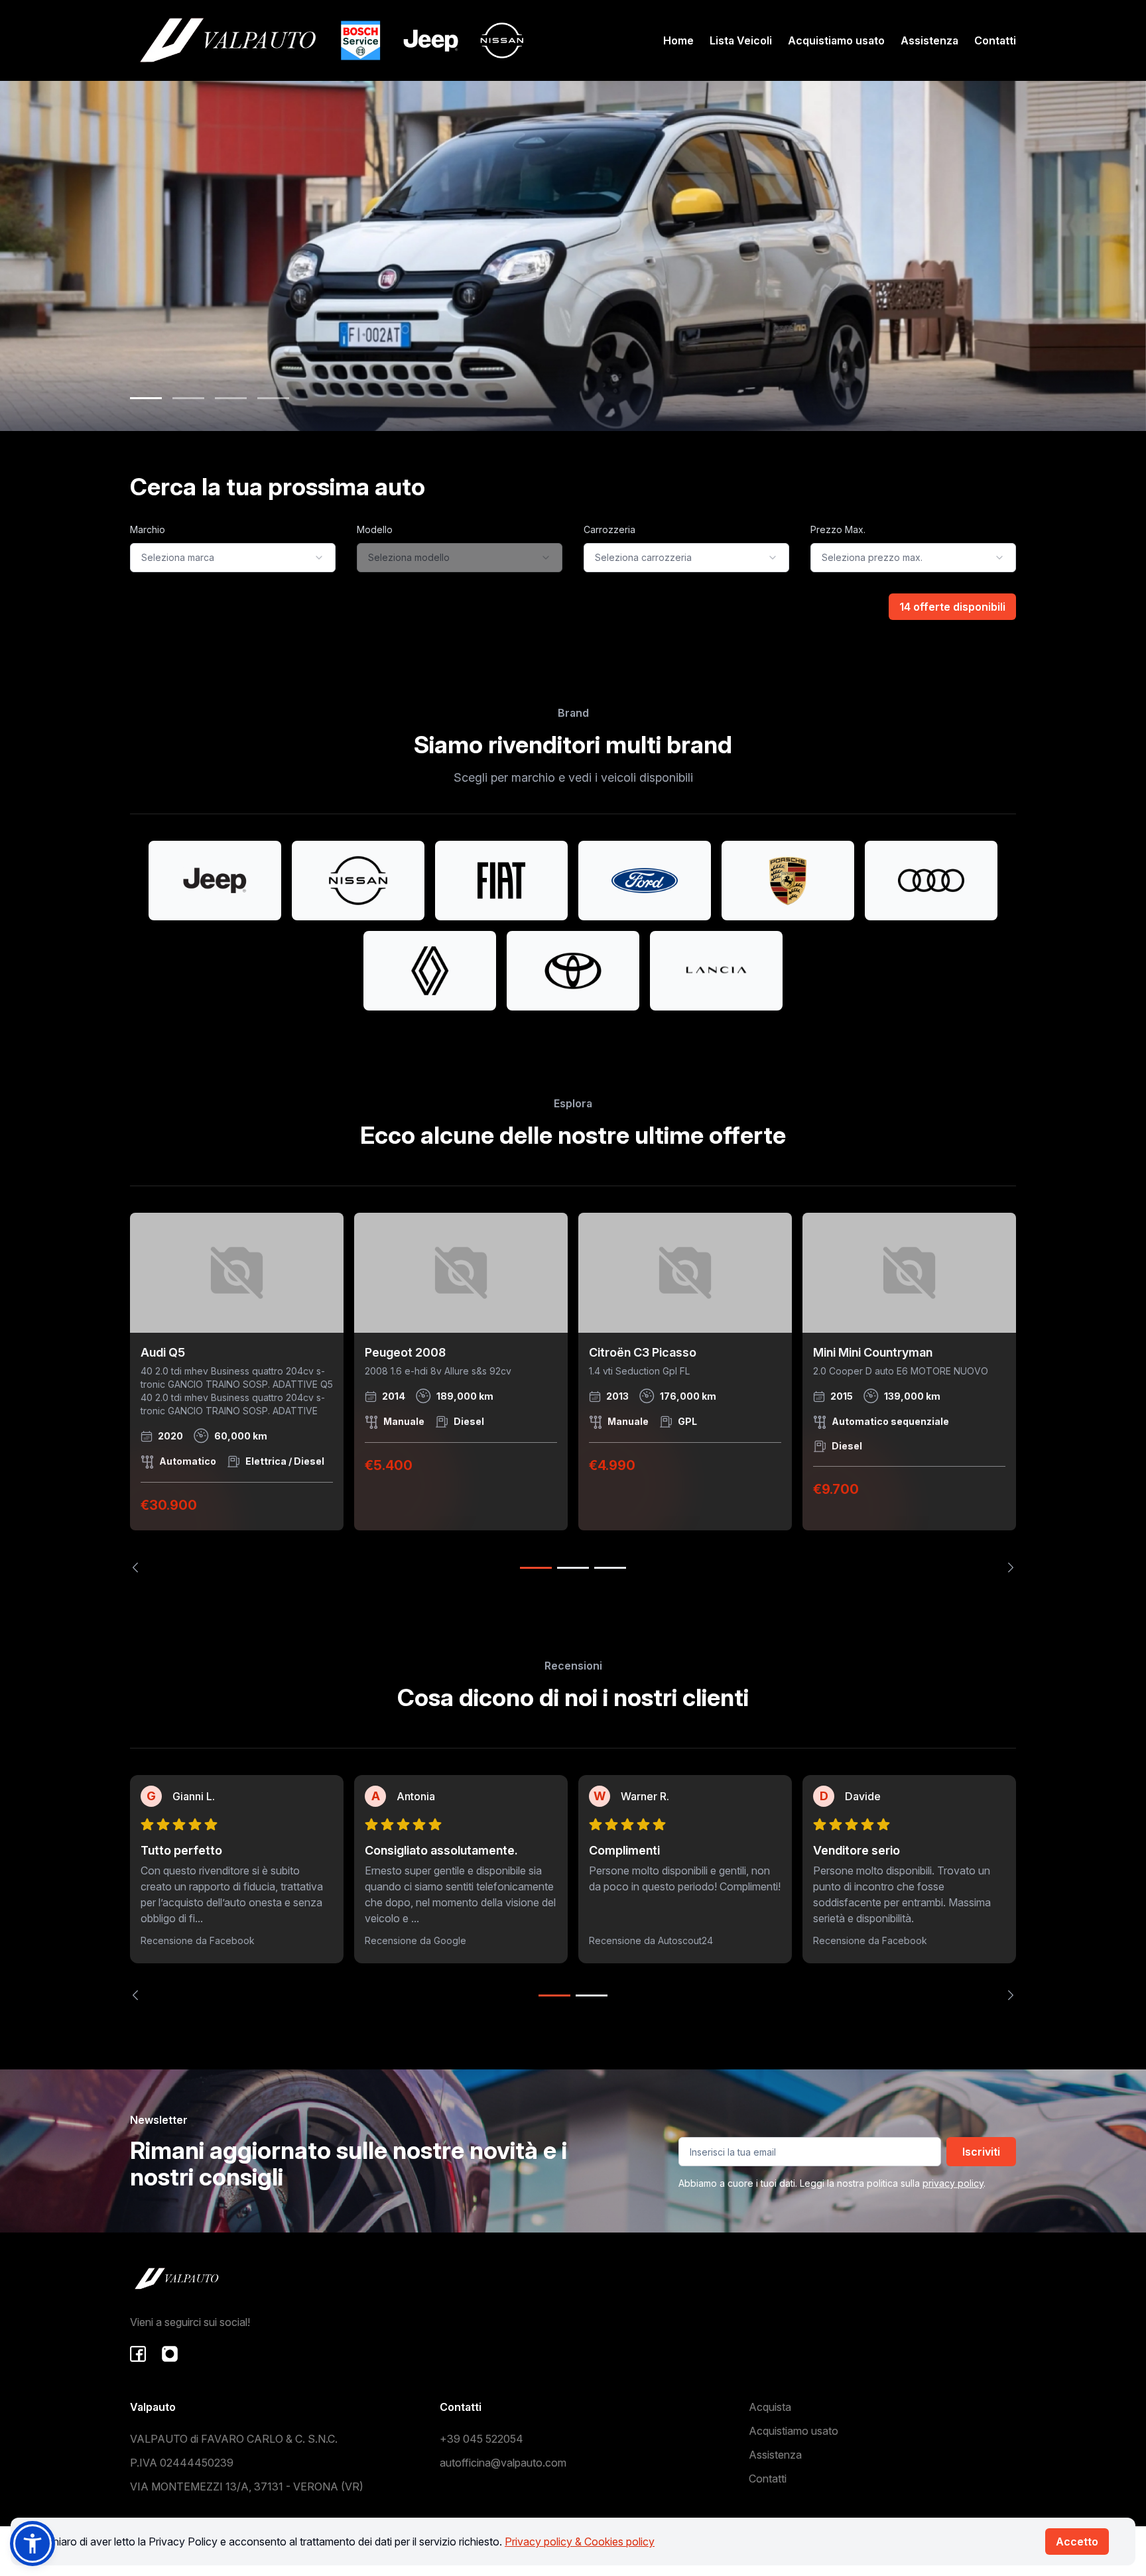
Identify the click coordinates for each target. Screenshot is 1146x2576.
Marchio (148, 529)
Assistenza (929, 40)
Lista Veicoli (741, 40)
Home (678, 40)
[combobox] (233, 558)
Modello (375, 529)
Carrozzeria (609, 529)
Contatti (995, 40)
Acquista (770, 2407)
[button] (32, 2544)
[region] (573, 1393)
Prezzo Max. (838, 529)
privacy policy (953, 2183)
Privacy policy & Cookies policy (580, 2542)
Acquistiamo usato (836, 40)
